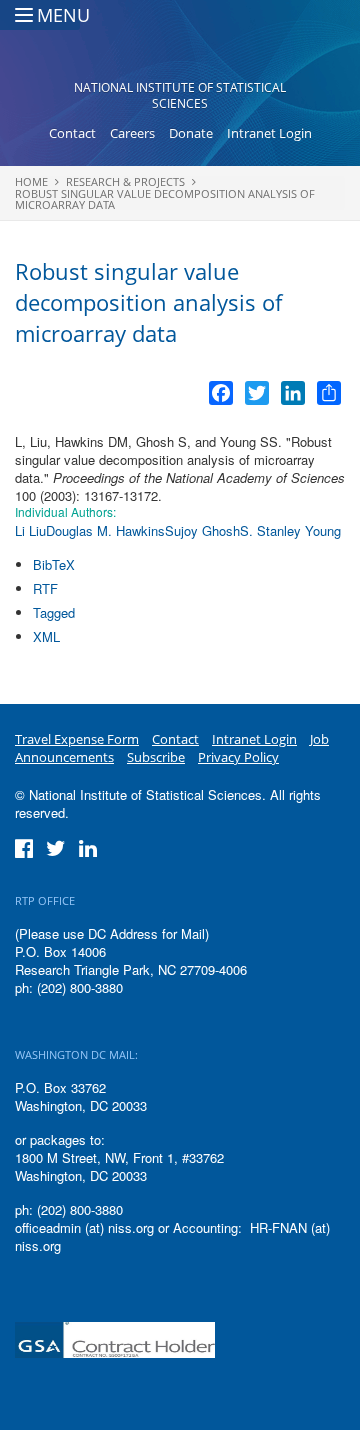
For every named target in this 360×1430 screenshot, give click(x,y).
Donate (191, 133)
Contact (72, 133)
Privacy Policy (238, 757)
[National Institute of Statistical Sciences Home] (180, 46)
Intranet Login (269, 133)
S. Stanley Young (290, 530)
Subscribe (156, 757)
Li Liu (30, 530)
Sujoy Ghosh (202, 530)
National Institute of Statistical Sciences (180, 95)
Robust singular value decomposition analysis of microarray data (165, 199)
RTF (45, 588)
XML (46, 636)
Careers (132, 133)
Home (31, 181)
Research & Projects (125, 181)
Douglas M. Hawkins (105, 530)
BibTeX (54, 564)
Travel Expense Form (77, 739)
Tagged (54, 612)
